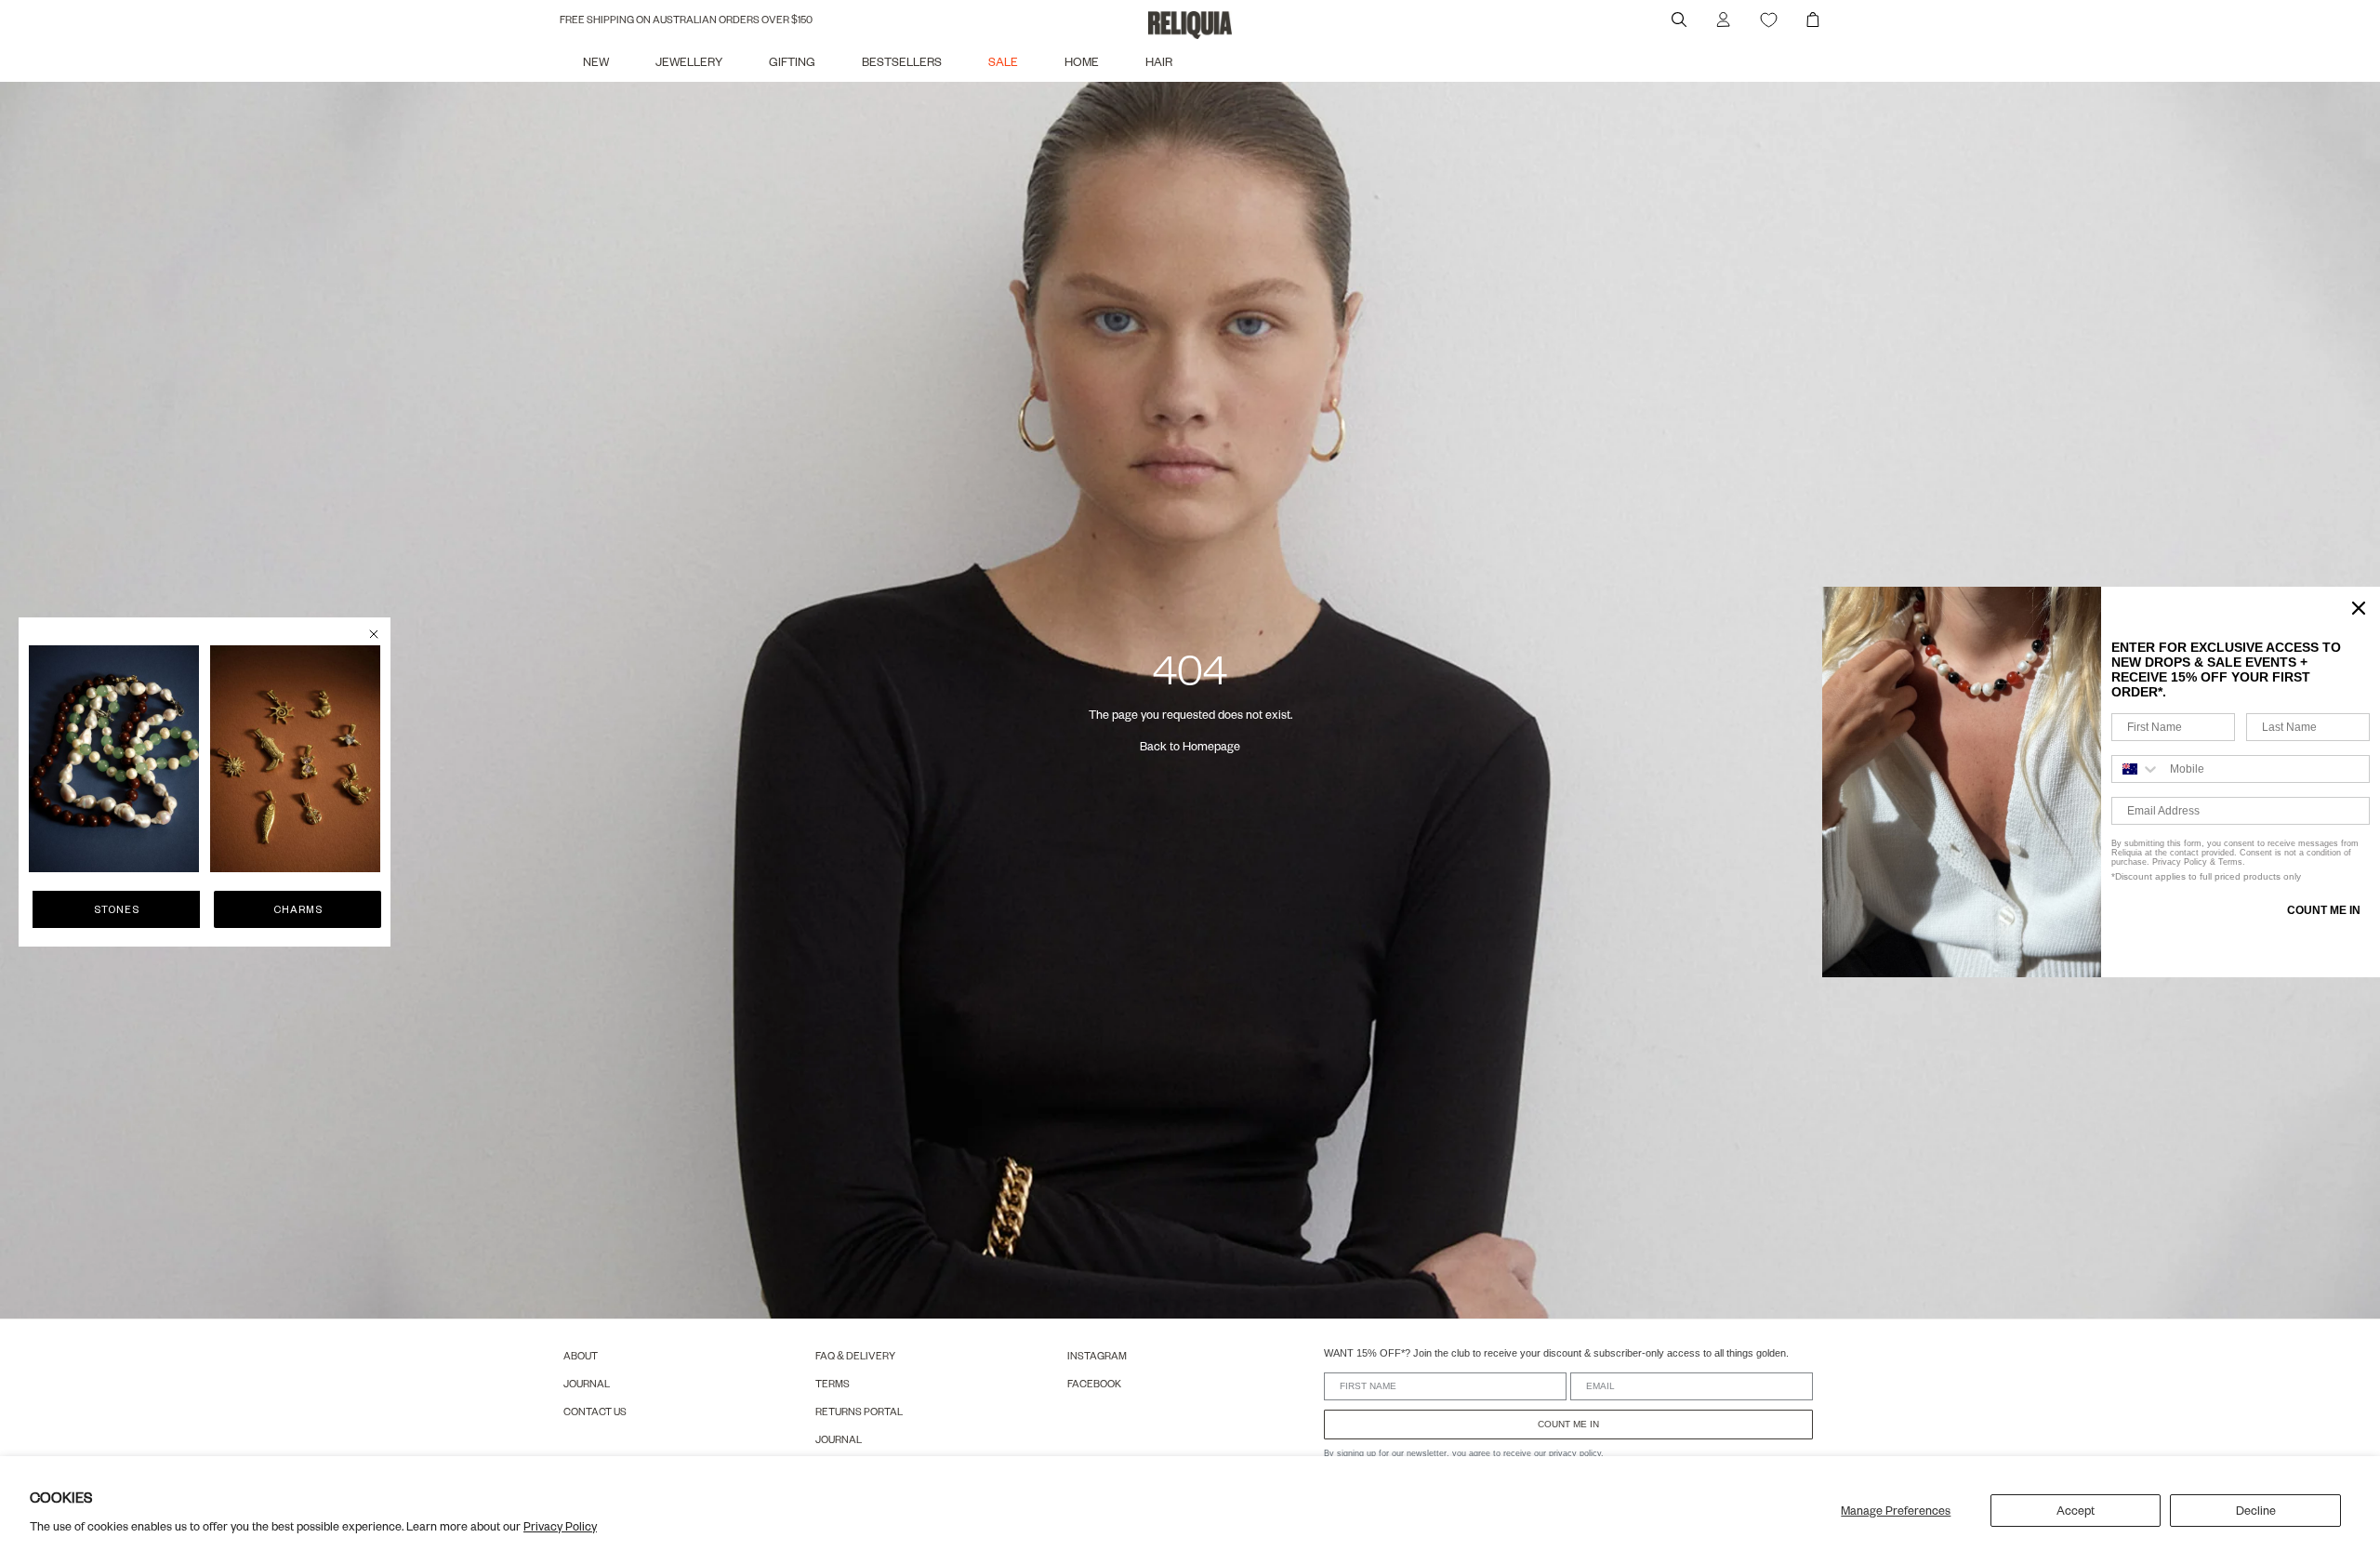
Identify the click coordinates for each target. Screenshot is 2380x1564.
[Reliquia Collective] (1190, 25)
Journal (587, 1383)
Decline (2256, 1510)
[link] (114, 759)
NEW (596, 61)
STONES (117, 909)
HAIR (1159, 61)
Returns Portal (859, 1411)
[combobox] (2136, 769)
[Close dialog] (374, 634)
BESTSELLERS (902, 61)
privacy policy (1575, 1453)
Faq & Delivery (855, 1355)
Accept (2076, 1510)
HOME (1082, 61)
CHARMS (298, 909)
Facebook (1094, 1383)
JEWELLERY (689, 61)
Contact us (595, 1411)
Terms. (2230, 862)
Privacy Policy (560, 1526)
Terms (833, 1383)
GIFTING (792, 61)
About (581, 1355)
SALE (1003, 61)
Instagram (1097, 1355)
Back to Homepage (1190, 746)
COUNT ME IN (1568, 1424)
